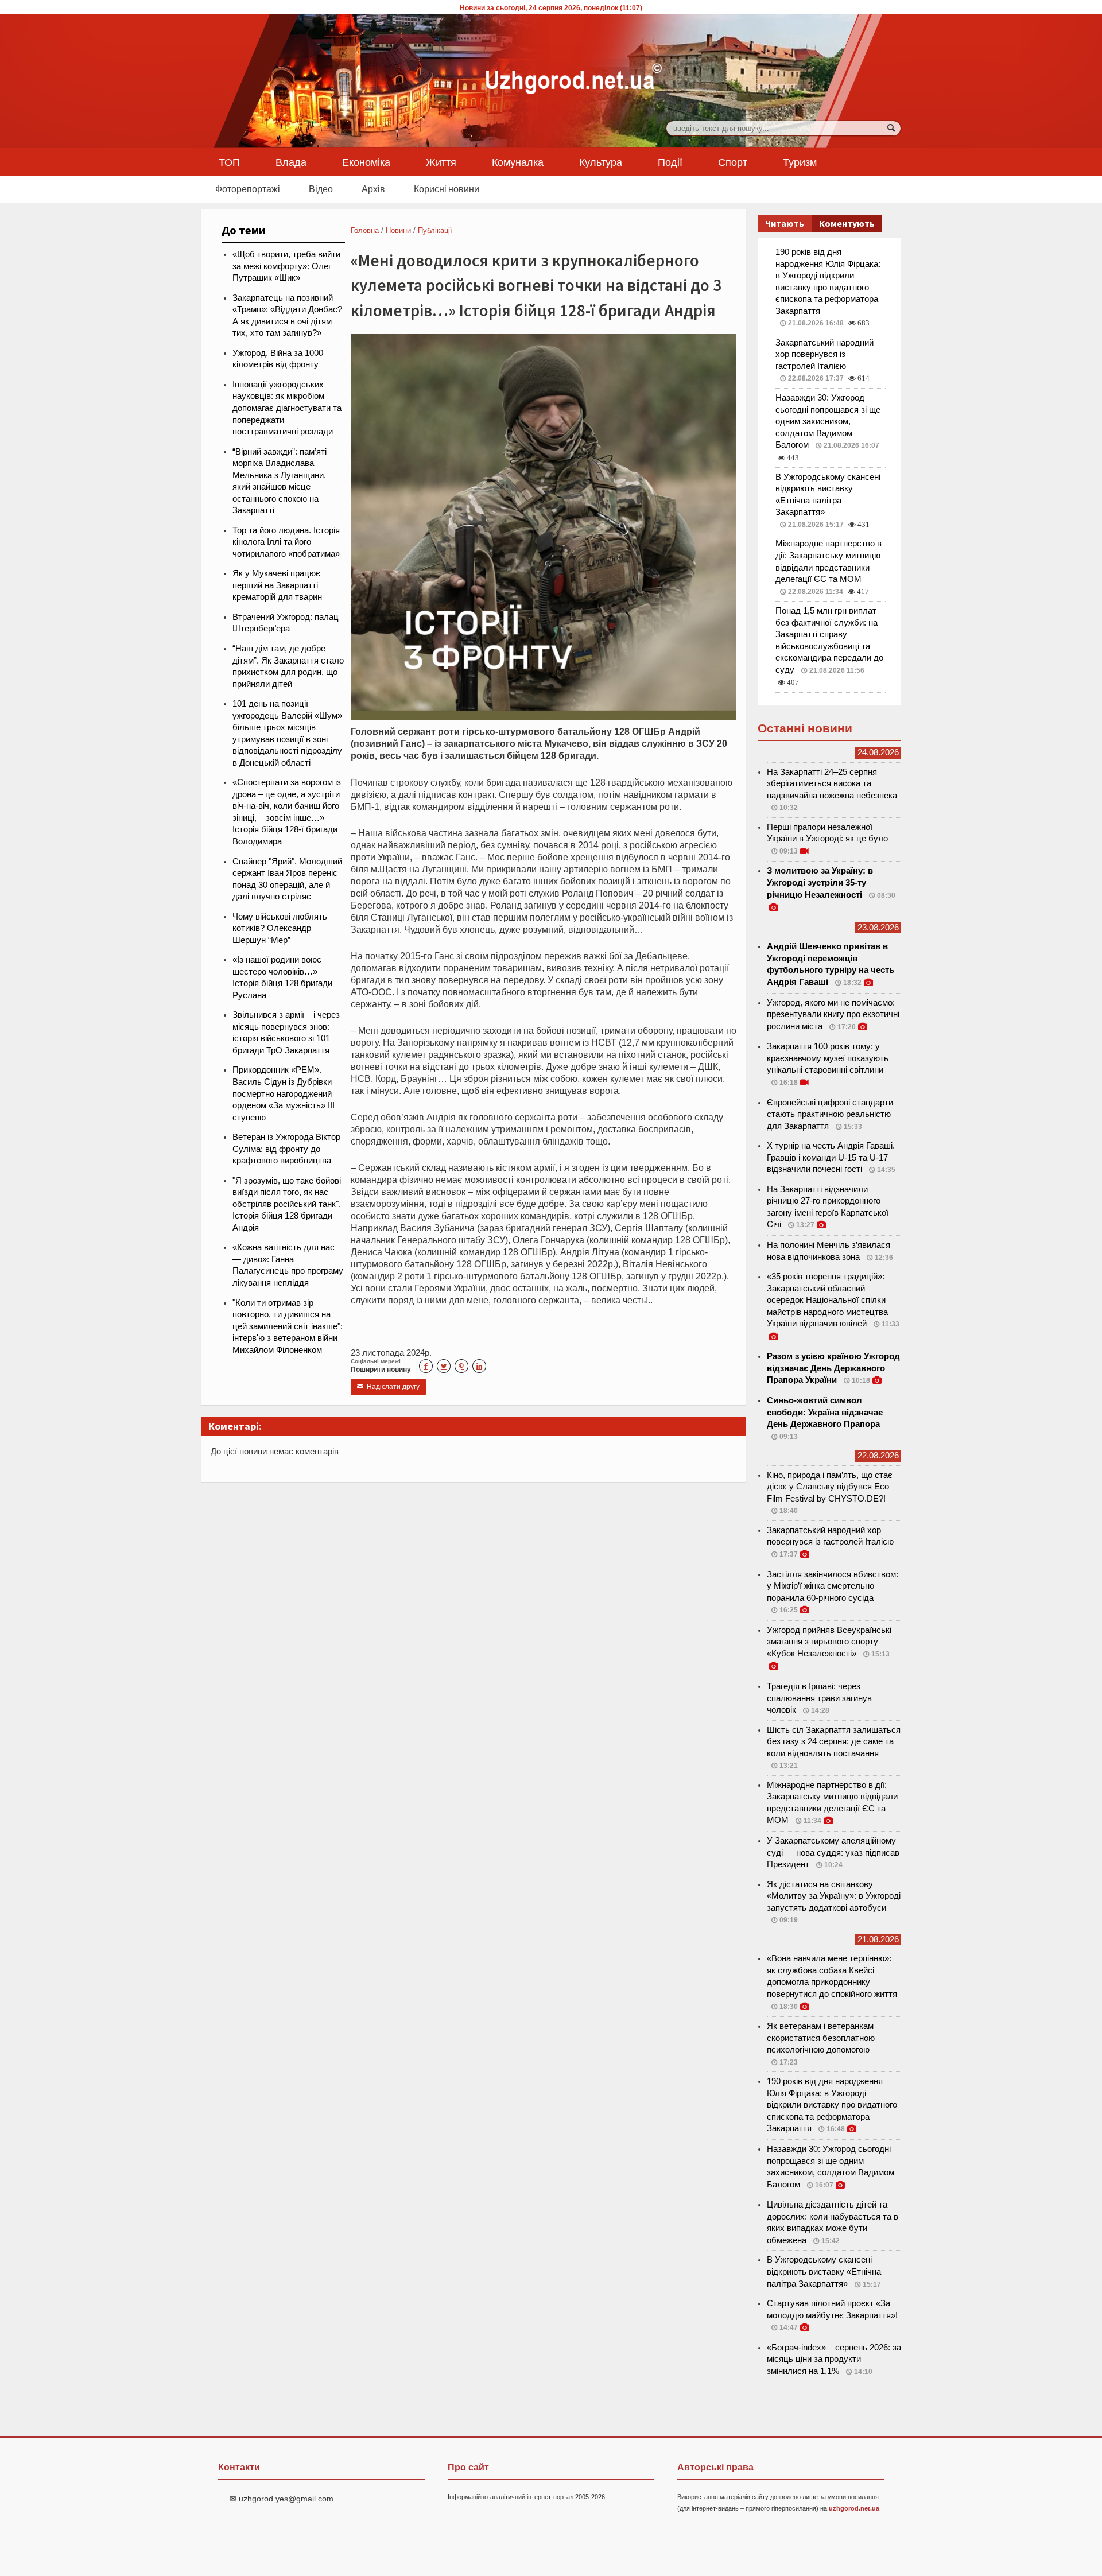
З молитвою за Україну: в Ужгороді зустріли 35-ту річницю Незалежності (820, 882)
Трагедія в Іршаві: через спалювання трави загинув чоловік (819, 1698)
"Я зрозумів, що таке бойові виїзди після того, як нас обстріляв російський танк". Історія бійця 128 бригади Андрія (287, 1204)
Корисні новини (447, 189)
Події (670, 162)
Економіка (366, 162)
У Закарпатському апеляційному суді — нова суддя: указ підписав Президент (833, 1853)
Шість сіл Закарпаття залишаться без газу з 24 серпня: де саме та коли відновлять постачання (834, 1742)
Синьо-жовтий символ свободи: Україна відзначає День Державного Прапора (825, 1412)
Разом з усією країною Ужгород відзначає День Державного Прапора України (833, 1368)
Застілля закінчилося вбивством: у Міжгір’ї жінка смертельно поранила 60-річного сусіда (833, 1586)
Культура (601, 162)
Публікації (435, 230)
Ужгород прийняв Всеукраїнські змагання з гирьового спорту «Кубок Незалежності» (829, 1642)
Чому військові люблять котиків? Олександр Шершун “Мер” (280, 928)
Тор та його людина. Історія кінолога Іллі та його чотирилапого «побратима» (286, 542)
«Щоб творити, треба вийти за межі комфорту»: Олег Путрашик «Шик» (286, 266)
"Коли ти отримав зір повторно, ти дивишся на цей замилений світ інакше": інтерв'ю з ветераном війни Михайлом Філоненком (288, 1326)
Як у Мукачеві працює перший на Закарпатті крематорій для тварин (277, 585)
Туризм (800, 162)
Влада (291, 162)
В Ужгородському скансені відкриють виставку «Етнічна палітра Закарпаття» (824, 2272)
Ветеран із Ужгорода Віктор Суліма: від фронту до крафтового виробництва (286, 1149)
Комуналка (518, 162)
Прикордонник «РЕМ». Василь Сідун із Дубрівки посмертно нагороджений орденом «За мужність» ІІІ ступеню (284, 1093)
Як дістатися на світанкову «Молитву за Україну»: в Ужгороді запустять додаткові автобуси (834, 1896)
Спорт (733, 162)
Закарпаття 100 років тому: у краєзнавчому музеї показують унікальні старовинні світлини (828, 1058)
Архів (373, 189)
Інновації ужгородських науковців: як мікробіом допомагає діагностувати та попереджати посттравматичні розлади (287, 408)
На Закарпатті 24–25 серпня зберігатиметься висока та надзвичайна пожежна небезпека (832, 784)
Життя (441, 162)
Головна (365, 230)
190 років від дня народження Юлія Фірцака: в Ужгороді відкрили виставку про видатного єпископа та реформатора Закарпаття (832, 2105)
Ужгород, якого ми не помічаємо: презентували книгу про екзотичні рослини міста (833, 1015)
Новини (398, 230)
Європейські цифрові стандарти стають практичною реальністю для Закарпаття (830, 1114)
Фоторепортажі (248, 189)
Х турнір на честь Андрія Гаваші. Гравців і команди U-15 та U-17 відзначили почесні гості (831, 1157)
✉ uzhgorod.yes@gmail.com (282, 2499)
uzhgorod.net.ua (854, 2508)
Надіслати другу (388, 1387)
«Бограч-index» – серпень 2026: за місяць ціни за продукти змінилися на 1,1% (834, 2359)
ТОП (229, 162)
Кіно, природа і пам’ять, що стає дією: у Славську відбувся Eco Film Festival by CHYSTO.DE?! (830, 1487)
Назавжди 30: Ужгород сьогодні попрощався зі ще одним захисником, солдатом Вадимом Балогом (828, 421)
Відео (321, 189)
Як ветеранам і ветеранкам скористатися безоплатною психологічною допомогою (821, 2038)
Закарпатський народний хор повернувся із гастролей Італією (824, 354)
